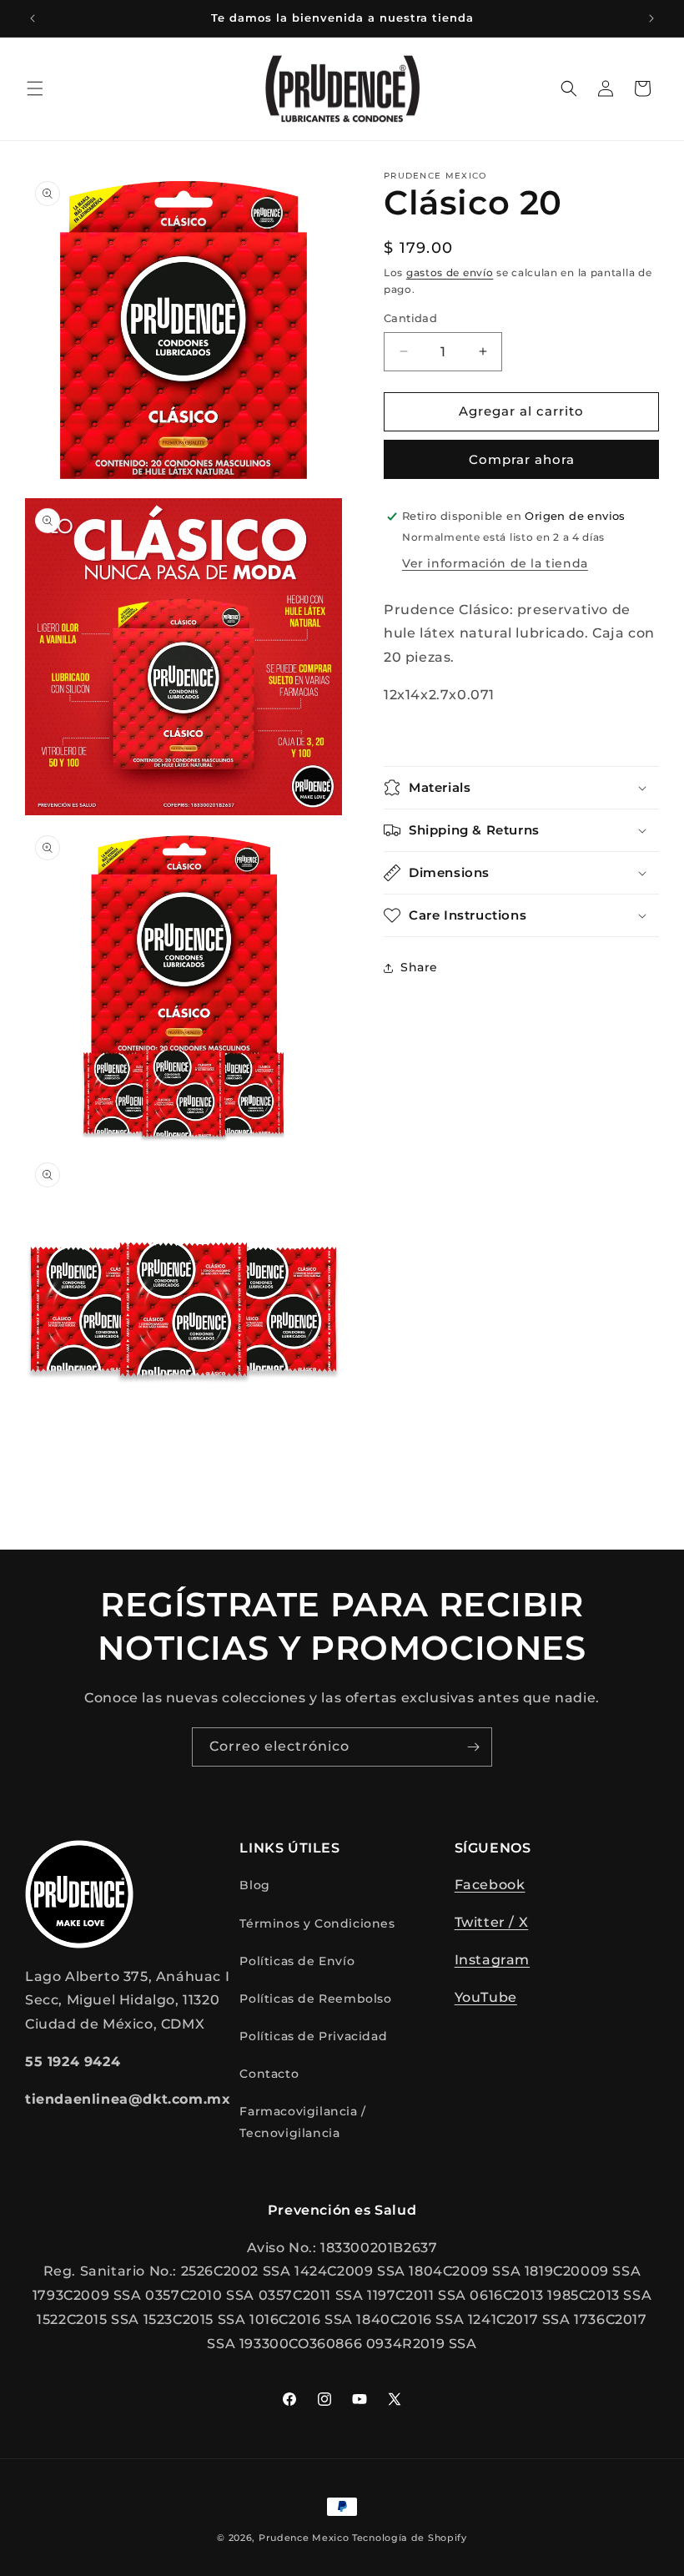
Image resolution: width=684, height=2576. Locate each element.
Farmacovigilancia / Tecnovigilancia (302, 2122)
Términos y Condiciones (317, 1923)
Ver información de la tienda (495, 563)
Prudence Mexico (304, 2538)
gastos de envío (450, 272)
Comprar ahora (522, 459)
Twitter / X (492, 1922)
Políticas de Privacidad (313, 2036)
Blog (254, 1885)
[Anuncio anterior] (33, 18)
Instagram (492, 1960)
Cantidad (410, 318)
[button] (35, 88)
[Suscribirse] (473, 1747)
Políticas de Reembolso (315, 1999)
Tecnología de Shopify (410, 2538)
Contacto (269, 2074)
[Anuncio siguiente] (651, 18)
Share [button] (419, 967)
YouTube (486, 1997)
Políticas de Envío (297, 1961)
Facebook (490, 1885)
